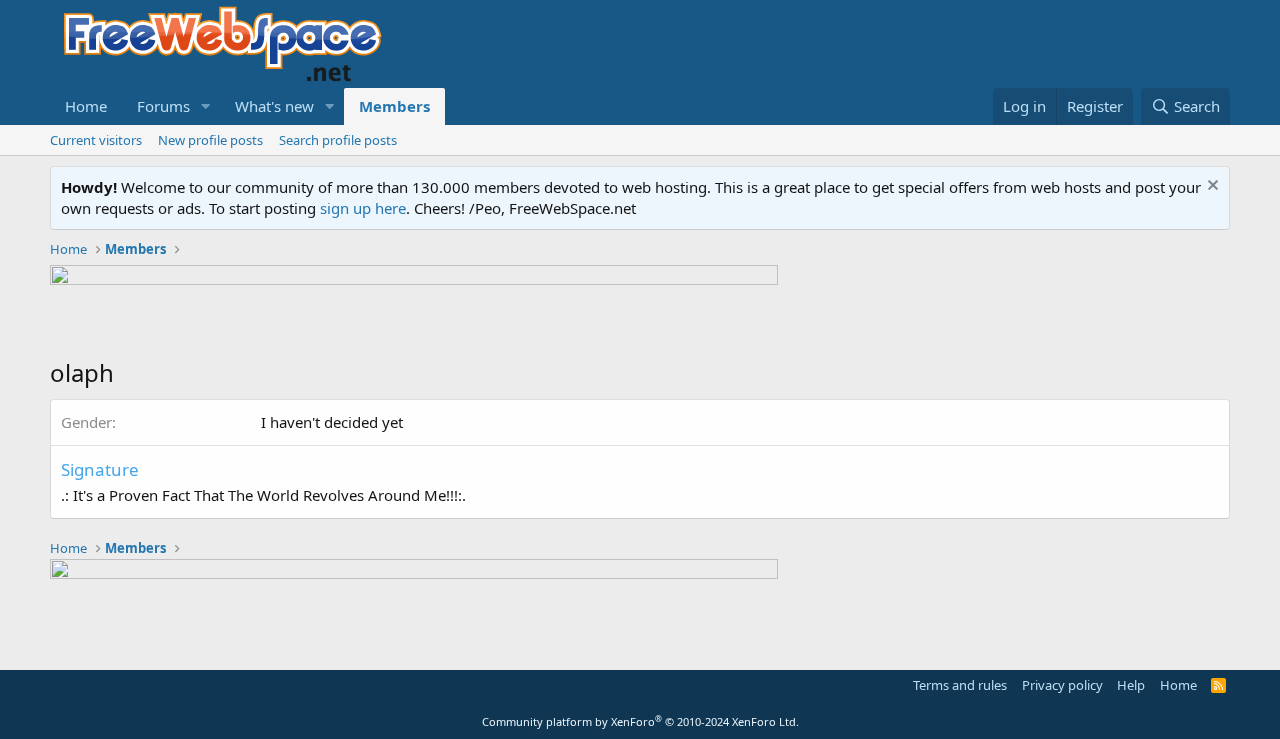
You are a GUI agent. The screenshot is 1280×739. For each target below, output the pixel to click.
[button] (206, 106)
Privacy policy (1062, 685)
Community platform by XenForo (640, 721)
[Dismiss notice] (1210, 187)
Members (394, 106)
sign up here (363, 208)
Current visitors (96, 140)
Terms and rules (960, 685)
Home (86, 106)
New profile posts (210, 140)
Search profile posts (338, 140)
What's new (274, 106)
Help (1131, 685)
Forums (163, 106)
